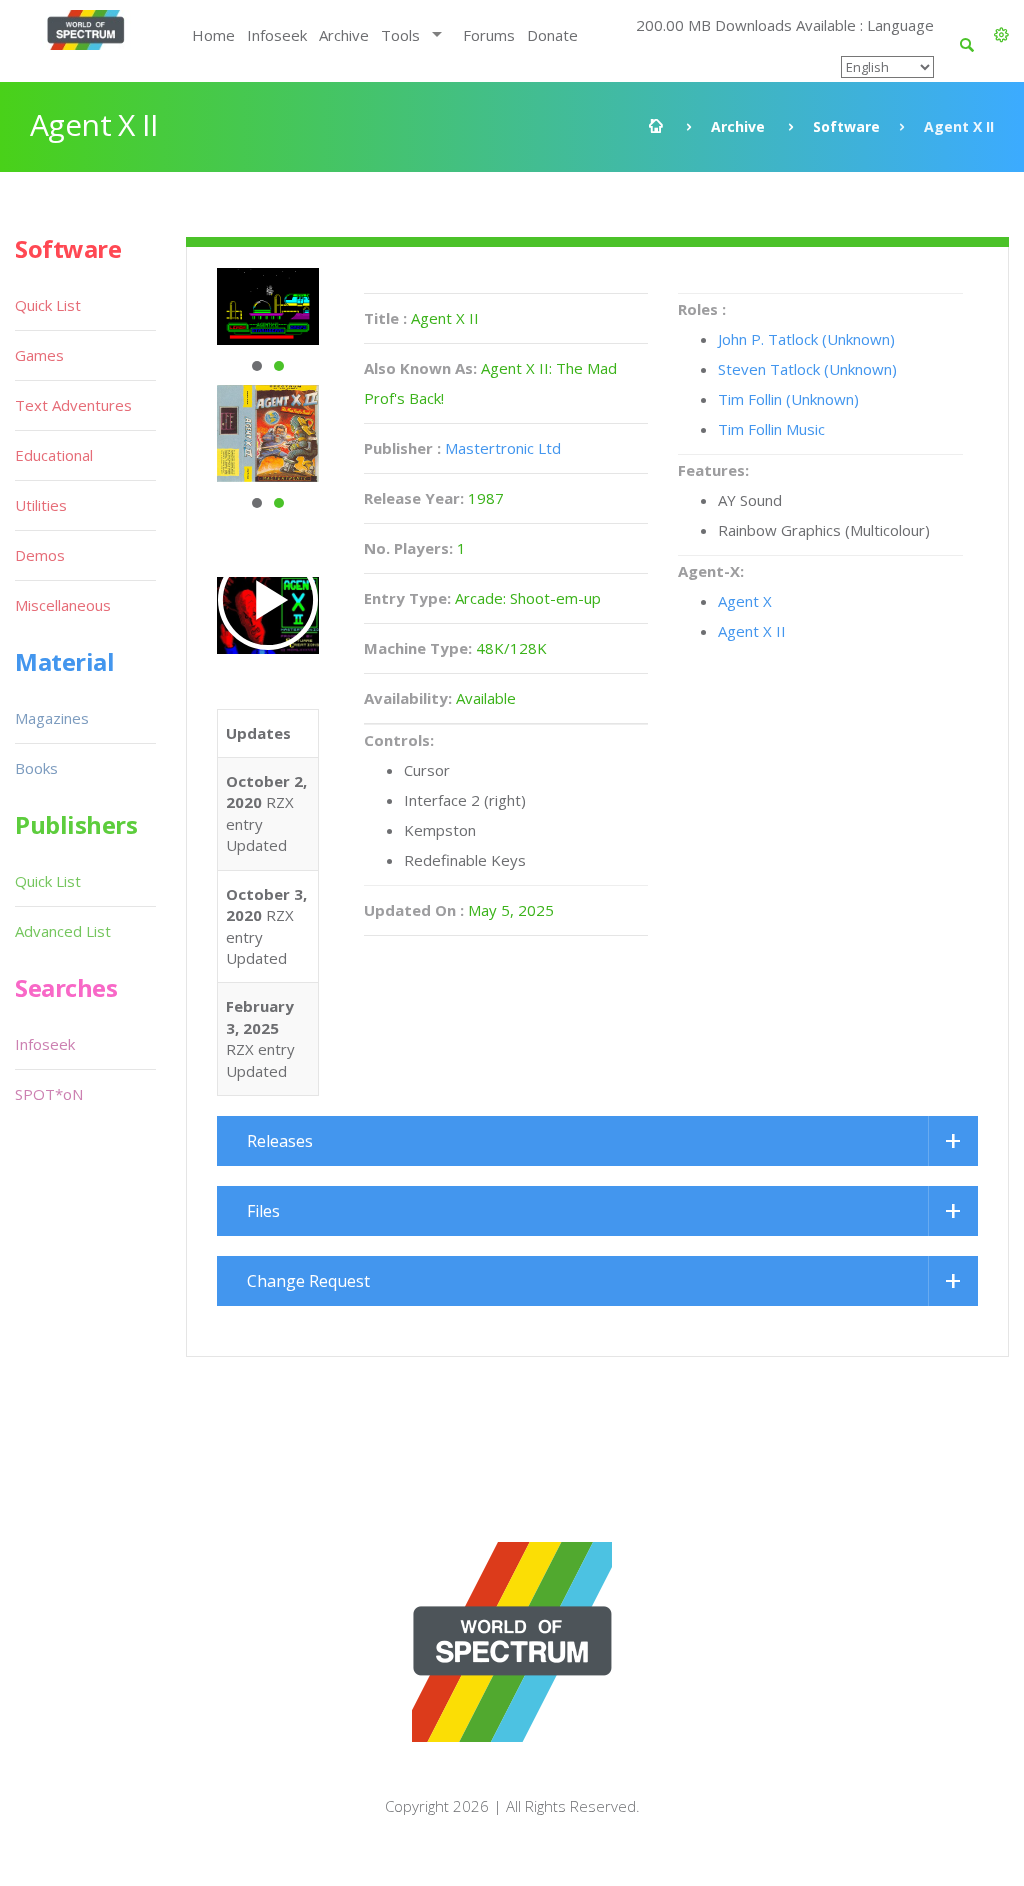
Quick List (48, 305)
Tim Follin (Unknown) (788, 399)
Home (213, 35)
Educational (54, 455)
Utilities (41, 505)
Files (263, 1211)
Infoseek (277, 35)
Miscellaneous (63, 605)
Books (36, 768)
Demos (40, 555)
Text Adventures (73, 405)
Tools (400, 35)
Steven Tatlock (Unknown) (807, 369)
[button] (1001, 35)
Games (39, 355)
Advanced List (63, 931)
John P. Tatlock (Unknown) (806, 339)
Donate (552, 35)
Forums (489, 35)
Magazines (52, 718)
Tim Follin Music (771, 429)
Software (846, 126)
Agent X (745, 601)
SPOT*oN (49, 1094)
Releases (280, 1141)
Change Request (308, 1281)
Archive (344, 35)
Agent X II (752, 631)
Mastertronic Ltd (503, 448)
